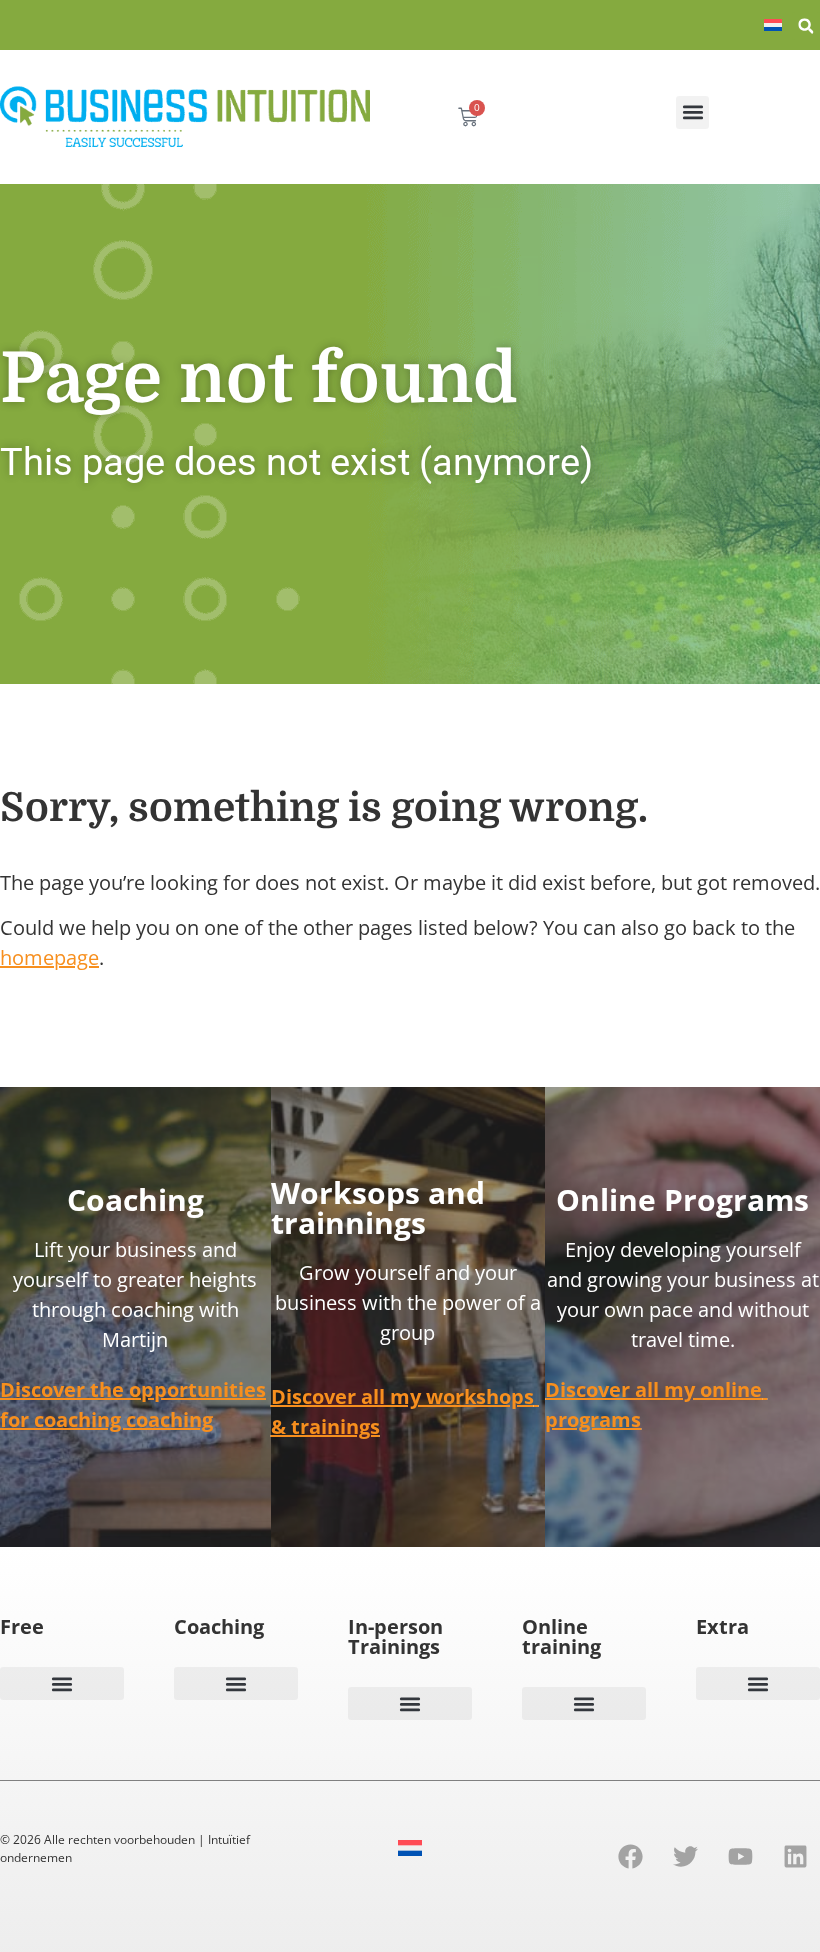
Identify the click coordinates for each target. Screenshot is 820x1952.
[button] (806, 26)
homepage (49, 957)
